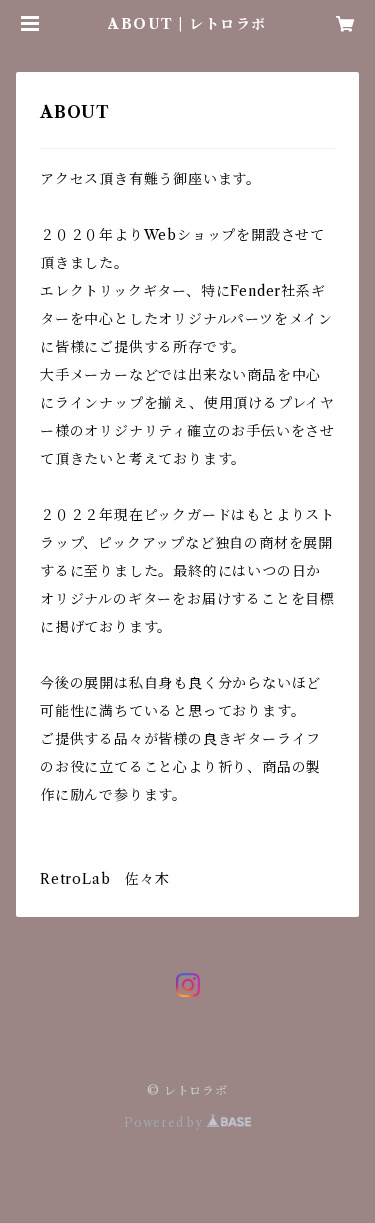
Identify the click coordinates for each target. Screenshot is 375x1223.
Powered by (165, 1122)
